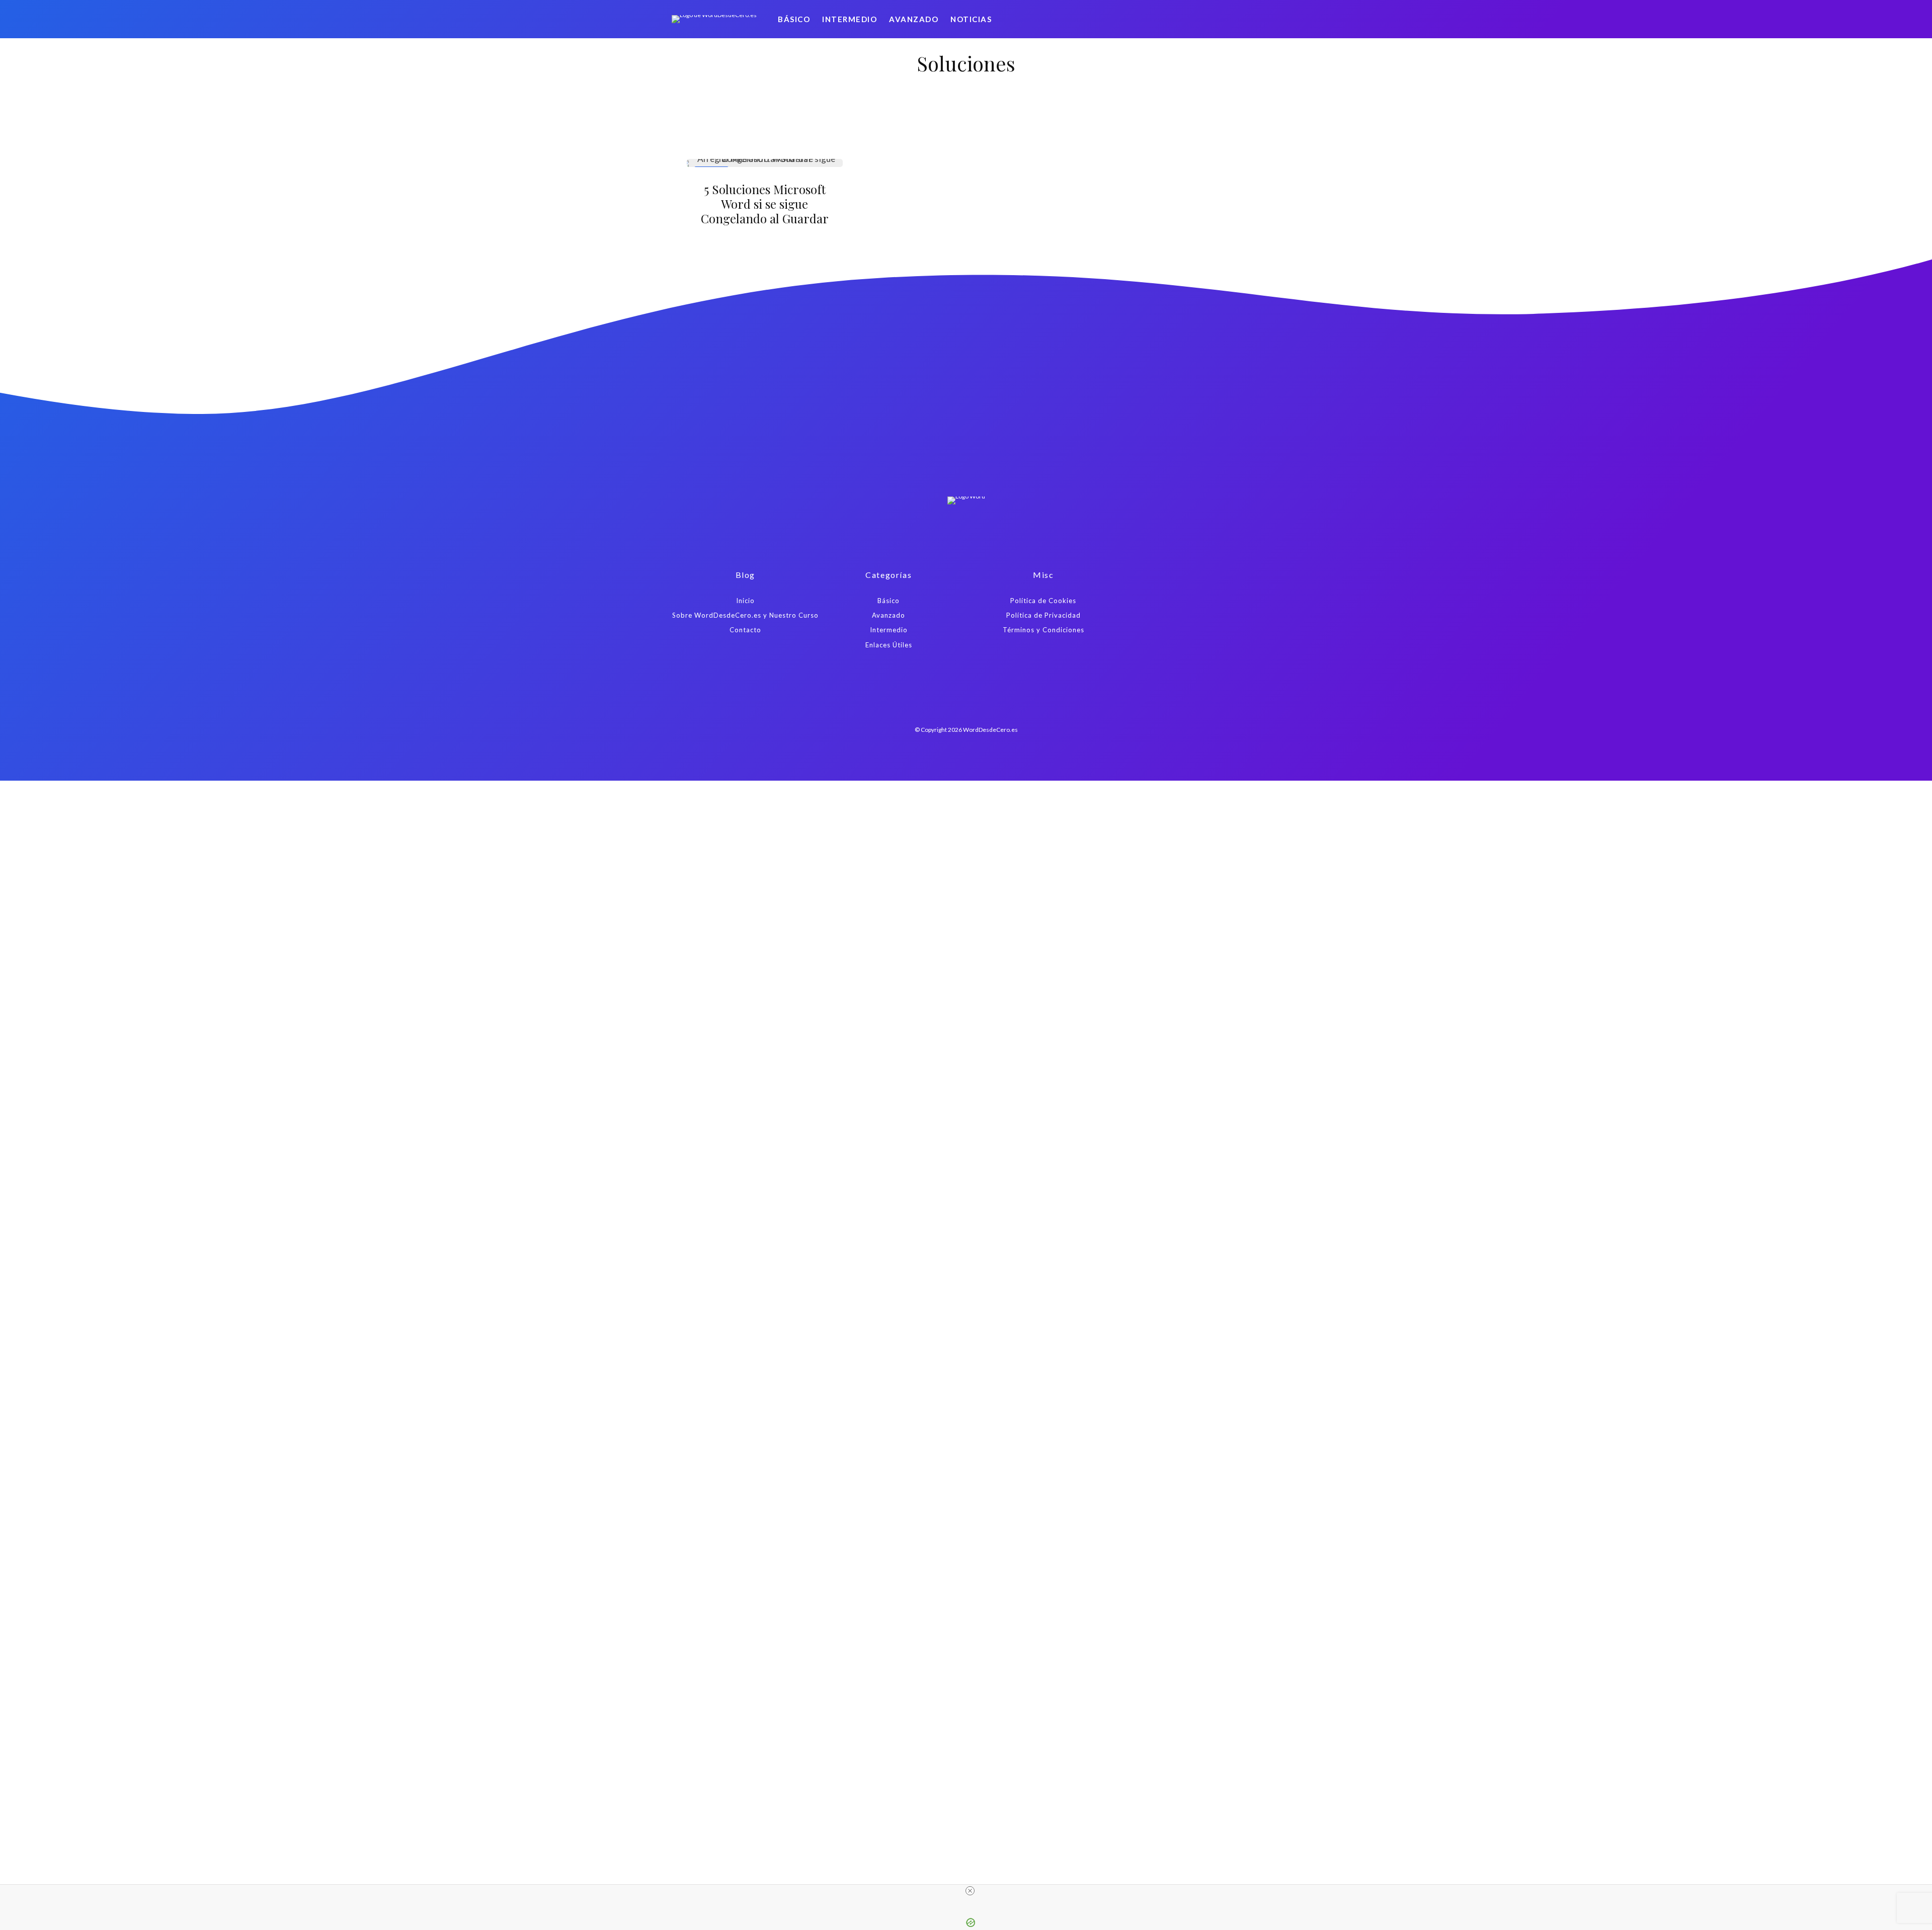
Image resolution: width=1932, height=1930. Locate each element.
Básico (794, 19)
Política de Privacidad (1043, 615)
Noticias (971, 19)
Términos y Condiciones (1043, 630)
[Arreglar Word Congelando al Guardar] (765, 163)
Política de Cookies (1043, 601)
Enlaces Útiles (889, 645)
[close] (970, 1891)
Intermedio (850, 19)
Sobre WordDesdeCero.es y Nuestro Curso (745, 615)
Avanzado (914, 19)
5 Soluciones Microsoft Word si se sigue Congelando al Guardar (765, 204)
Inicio (745, 601)
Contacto (745, 630)
